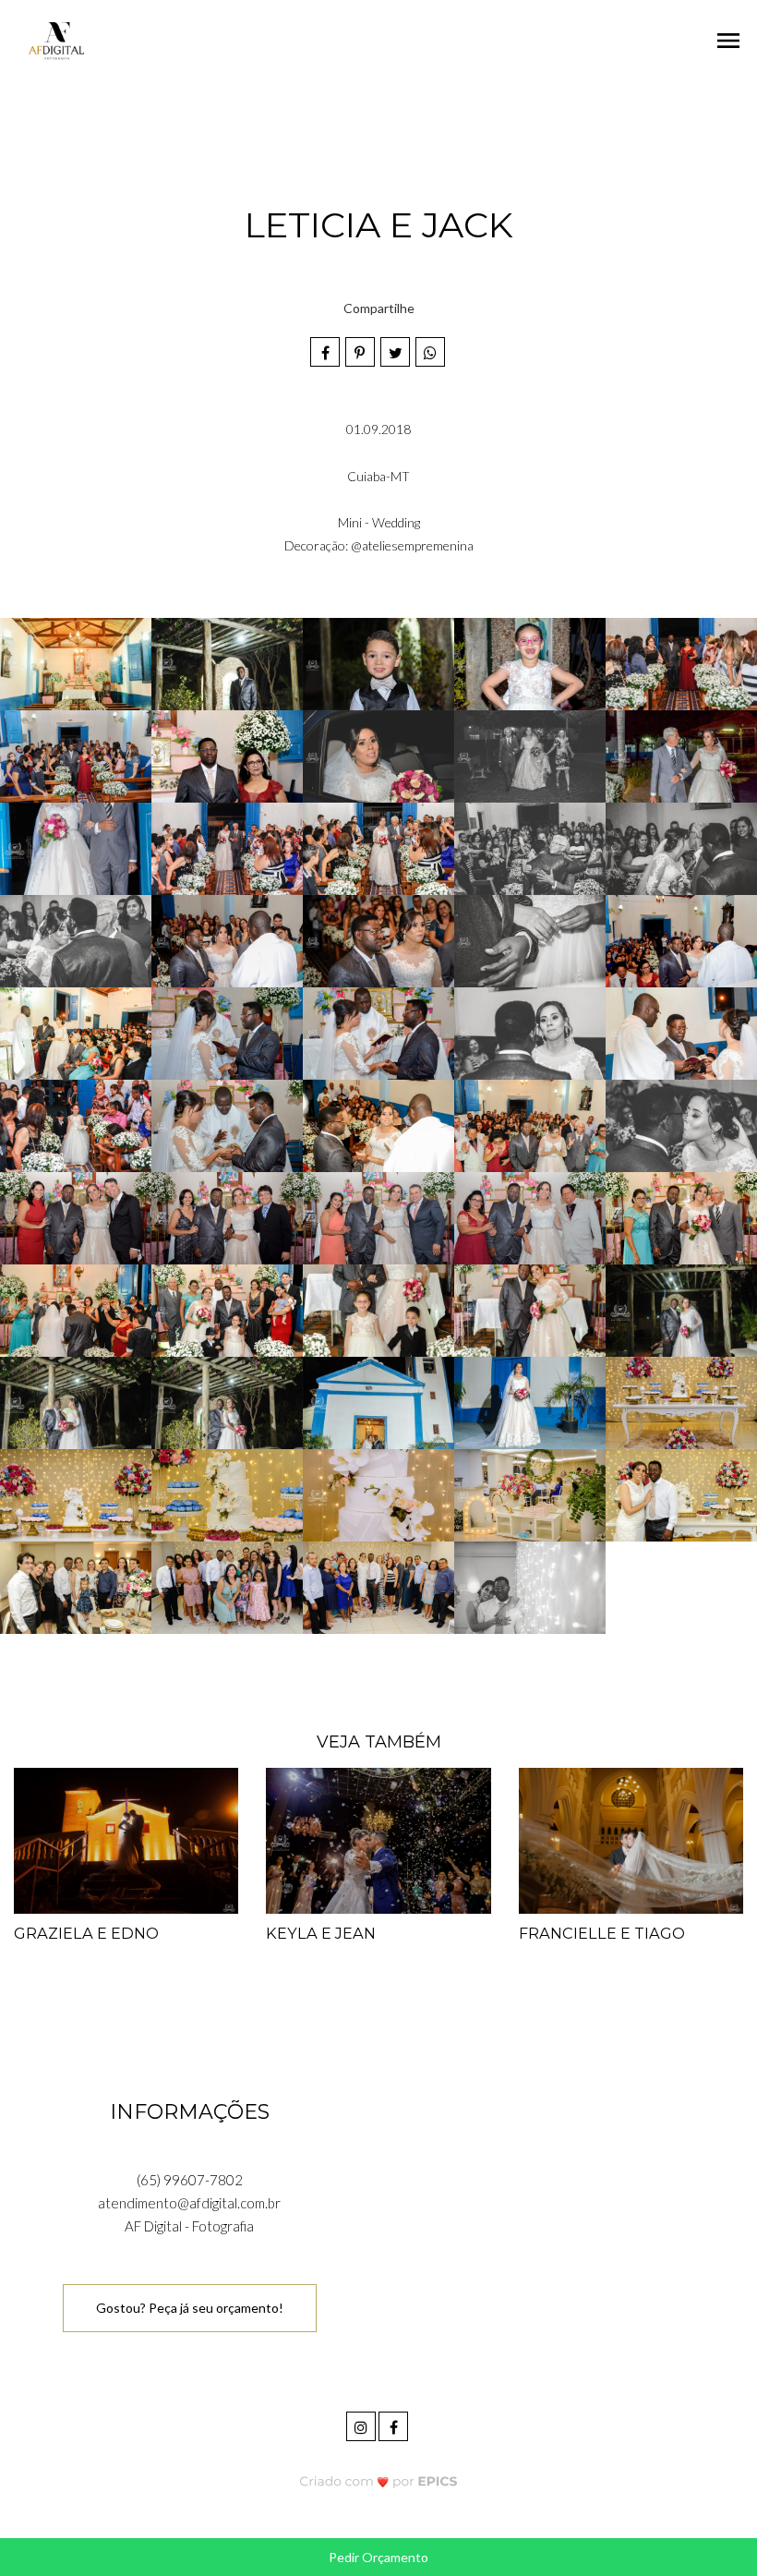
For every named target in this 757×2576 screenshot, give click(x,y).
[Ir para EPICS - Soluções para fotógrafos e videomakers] (379, 2480)
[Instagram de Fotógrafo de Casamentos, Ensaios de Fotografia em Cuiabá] (362, 2424)
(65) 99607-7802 (190, 2180)
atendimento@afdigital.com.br (189, 2203)
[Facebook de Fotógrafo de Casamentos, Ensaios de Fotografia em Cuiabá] (395, 2424)
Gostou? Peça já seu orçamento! (190, 2308)
